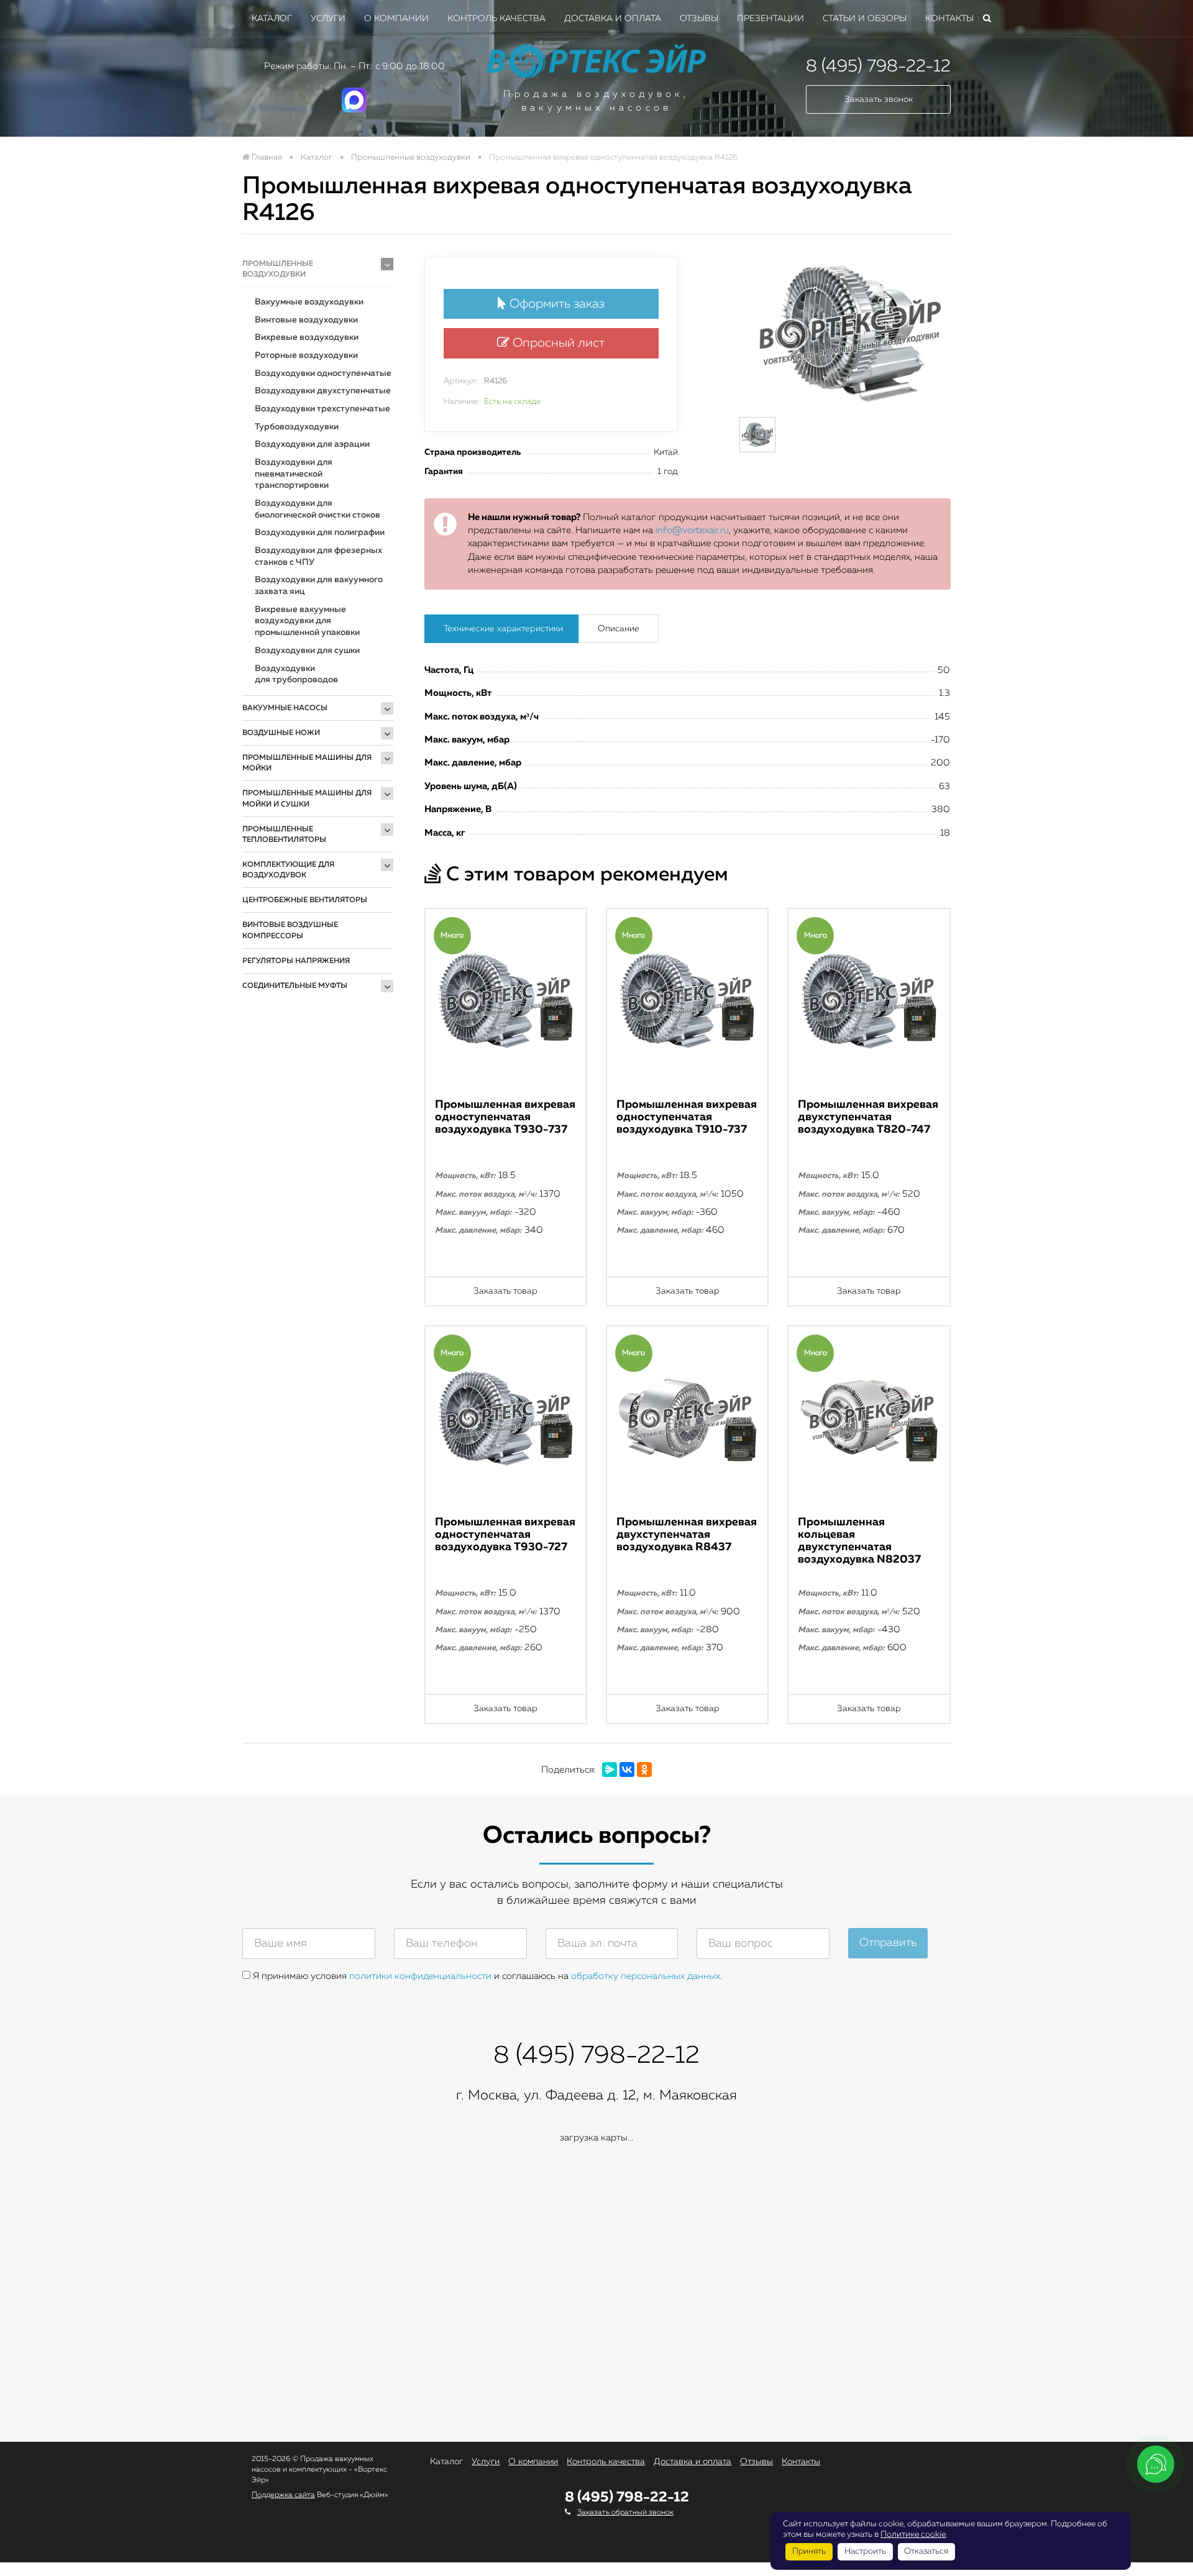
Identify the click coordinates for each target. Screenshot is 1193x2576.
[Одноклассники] (644, 1770)
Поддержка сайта (283, 2495)
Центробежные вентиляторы (305, 900)
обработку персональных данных (646, 1976)
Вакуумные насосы (285, 708)
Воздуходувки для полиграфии (320, 532)
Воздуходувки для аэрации (312, 444)
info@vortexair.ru (692, 530)
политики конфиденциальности (420, 1976)
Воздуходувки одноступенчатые (323, 373)
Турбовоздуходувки (297, 427)
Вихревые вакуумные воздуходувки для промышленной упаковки (307, 621)
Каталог (272, 19)
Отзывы (699, 19)
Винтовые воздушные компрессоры (290, 930)
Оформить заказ (555, 304)
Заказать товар (505, 1291)
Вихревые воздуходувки (307, 337)
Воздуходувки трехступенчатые (322, 409)
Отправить (888, 1943)
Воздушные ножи (281, 733)
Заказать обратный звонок (625, 2513)
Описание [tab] (619, 629)
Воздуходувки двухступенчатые (323, 391)
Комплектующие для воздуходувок (288, 870)
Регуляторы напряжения (296, 961)
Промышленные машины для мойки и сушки (307, 799)
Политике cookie (913, 2534)
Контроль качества (496, 19)
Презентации (770, 19)
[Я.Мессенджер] (610, 1770)
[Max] (354, 110)
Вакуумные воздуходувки (309, 302)
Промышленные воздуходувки (278, 269)
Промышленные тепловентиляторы (284, 835)
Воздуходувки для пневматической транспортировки (294, 474)
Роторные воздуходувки (306, 355)
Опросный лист (557, 343)
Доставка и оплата (613, 19)
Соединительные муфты (295, 986)
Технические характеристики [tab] (503, 629)
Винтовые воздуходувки (306, 320)
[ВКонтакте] (627, 1770)
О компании (396, 19)
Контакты (949, 19)
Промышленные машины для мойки (307, 763)
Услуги (328, 19)
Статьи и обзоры (865, 19)
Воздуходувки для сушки (307, 651)
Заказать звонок (879, 99)
